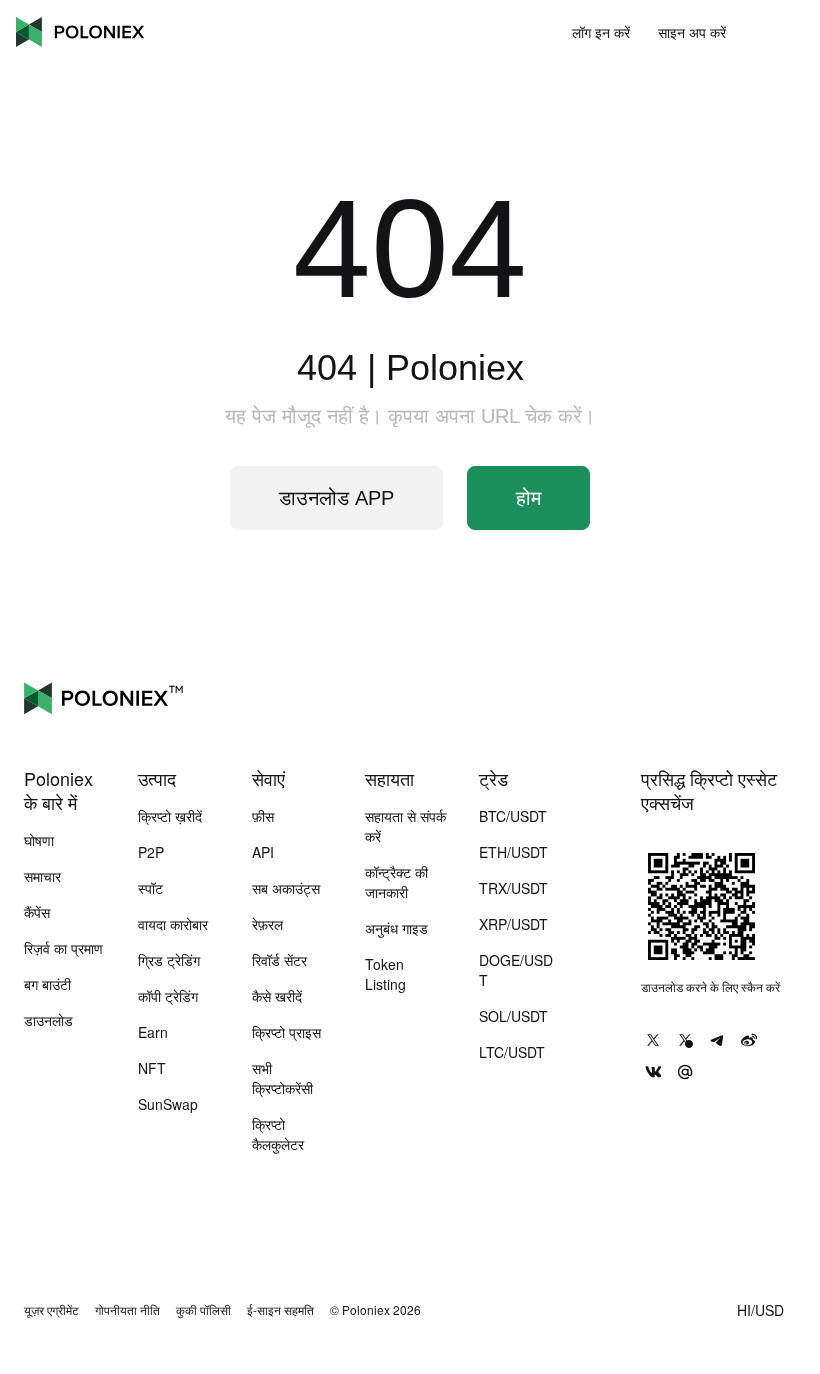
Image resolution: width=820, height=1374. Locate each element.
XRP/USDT (513, 924)
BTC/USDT (513, 816)
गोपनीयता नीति (127, 1310)
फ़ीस (263, 816)
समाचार (42, 876)
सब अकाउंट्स (286, 888)
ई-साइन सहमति (280, 1310)
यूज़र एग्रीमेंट (51, 1310)
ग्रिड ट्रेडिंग (169, 960)
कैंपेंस (37, 912)
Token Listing (385, 974)
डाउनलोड (48, 1020)
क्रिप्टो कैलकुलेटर (278, 1134)
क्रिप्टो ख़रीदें (170, 816)
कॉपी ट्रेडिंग (168, 996)
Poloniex (80, 32)
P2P (151, 852)
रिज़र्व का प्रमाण (63, 948)
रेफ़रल (267, 924)
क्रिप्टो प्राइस (286, 1032)
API (263, 852)
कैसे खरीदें (277, 996)
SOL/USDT (513, 1016)
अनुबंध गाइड (396, 928)
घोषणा (39, 840)
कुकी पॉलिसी (203, 1310)
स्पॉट (150, 888)
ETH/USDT (513, 852)
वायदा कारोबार (173, 924)
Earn (153, 1032)
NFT (152, 1068)
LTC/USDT (512, 1052)
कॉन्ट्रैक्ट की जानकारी (396, 882)
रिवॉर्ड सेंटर (279, 960)
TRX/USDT (513, 888)
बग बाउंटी (47, 984)
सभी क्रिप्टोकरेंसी (282, 1078)
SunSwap (168, 1104)
